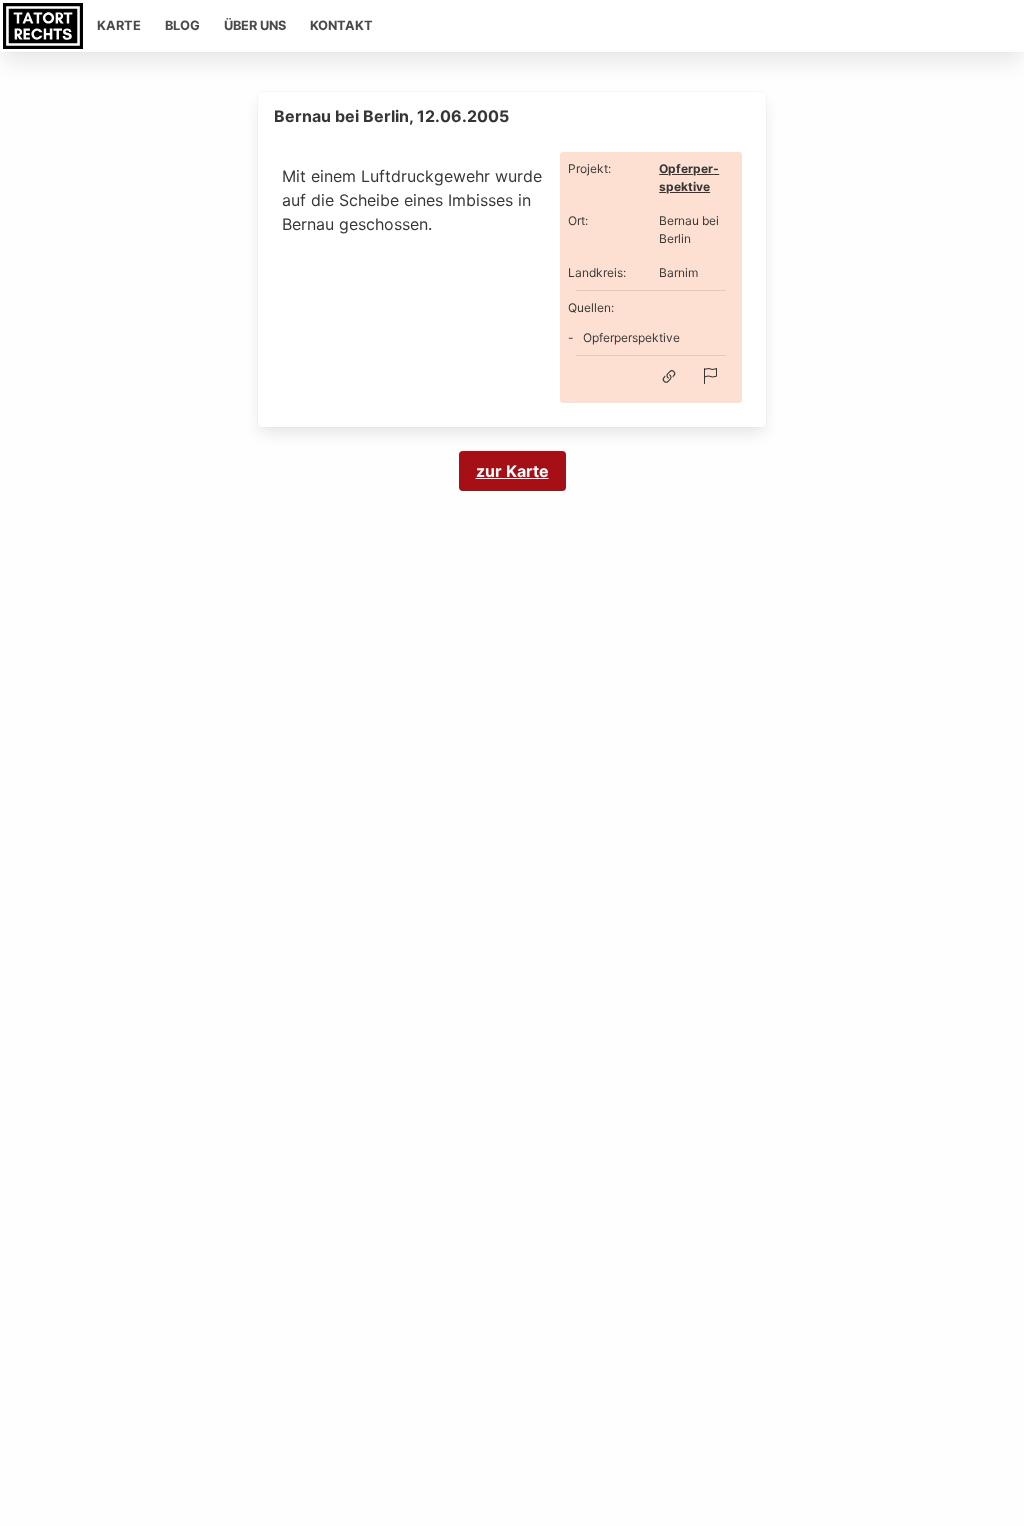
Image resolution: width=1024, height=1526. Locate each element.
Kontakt (341, 25)
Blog (182, 25)
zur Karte (512, 471)
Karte (119, 25)
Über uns (255, 25)
